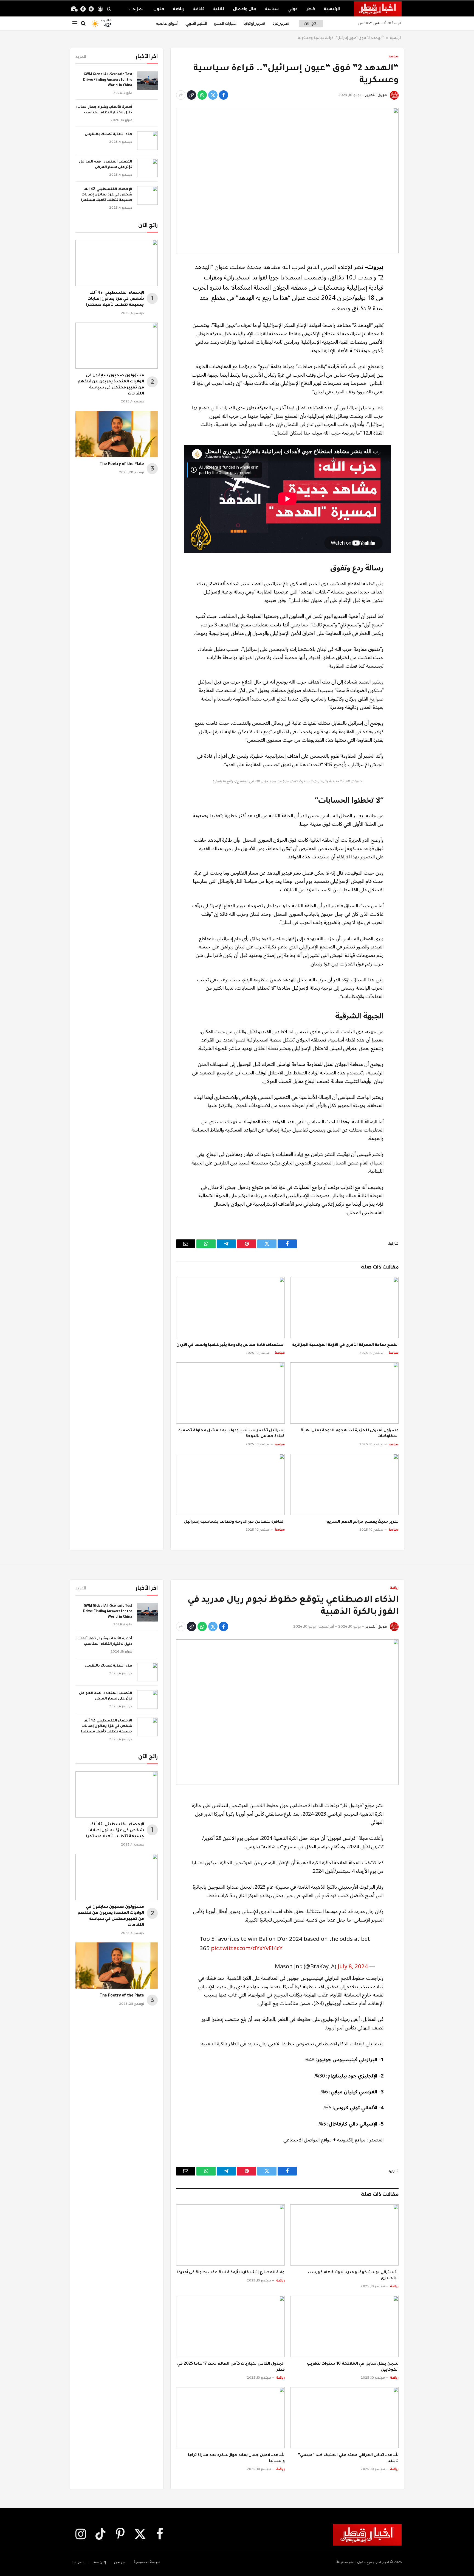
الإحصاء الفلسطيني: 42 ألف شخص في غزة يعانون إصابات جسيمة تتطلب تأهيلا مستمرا (107, 195)
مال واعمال (245, 9)
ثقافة (199, 9)
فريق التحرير (376, 95)
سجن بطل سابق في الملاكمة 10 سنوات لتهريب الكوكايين (353, 2367)
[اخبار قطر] (378, 9)
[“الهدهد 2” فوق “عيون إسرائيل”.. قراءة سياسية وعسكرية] (287, 181)
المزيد (139, 9)
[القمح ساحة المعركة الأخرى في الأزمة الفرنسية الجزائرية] (345, 1307)
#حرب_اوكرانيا (254, 23)
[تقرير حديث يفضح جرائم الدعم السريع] (345, 1484)
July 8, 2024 (353, 1966)
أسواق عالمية (167, 23)
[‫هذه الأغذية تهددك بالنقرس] (147, 141)
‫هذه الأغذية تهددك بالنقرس (108, 135)
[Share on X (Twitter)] (213, 95)
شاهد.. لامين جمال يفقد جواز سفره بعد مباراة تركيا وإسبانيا (236, 2459)
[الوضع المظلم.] (109, 9)
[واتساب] (202, 95)
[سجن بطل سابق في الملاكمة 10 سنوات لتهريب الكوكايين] (345, 2326)
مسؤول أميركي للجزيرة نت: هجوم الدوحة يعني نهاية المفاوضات (350, 1434)
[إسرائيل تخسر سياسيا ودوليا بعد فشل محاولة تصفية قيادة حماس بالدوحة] (230, 1393)
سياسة (272, 9)
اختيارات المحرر (225, 23)
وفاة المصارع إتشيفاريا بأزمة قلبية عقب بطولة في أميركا (231, 2273)
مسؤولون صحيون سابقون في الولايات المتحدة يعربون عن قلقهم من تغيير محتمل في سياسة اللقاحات (111, 385)
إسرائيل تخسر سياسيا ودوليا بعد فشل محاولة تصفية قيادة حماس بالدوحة (231, 1434)
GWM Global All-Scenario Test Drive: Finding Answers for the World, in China (108, 80)
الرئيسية (332, 9)
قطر (311, 9)
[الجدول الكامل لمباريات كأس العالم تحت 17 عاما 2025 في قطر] (230, 2326)
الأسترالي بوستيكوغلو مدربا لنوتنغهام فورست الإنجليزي (353, 2276)
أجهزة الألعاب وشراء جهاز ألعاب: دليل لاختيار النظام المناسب (104, 110)
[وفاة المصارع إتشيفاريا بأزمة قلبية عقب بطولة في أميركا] (230, 2235)
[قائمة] (75, 23)
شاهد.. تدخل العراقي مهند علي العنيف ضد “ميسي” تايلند (348, 2459)
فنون (159, 9)
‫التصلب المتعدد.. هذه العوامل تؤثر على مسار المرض (106, 165)
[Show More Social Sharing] (181, 95)
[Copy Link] (191, 95)
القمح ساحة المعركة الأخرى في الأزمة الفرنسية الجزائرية (345, 1345)
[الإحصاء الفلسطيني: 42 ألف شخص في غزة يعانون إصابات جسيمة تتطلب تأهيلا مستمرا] (147, 195)
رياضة (179, 9)
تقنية (219, 9)
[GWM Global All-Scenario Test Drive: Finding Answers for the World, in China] (147, 81)
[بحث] (83, 23)
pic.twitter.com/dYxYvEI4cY (247, 1948)
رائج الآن (311, 23)
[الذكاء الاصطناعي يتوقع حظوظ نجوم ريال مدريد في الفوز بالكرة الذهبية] (287, 1712)
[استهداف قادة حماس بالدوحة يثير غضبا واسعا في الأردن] (230, 1307)
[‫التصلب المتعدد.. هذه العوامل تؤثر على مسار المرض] (147, 168)
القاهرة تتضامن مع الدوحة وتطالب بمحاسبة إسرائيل (234, 1522)
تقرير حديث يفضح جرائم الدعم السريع (362, 1522)
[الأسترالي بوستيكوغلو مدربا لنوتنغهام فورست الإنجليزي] (345, 2235)
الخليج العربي (196, 23)
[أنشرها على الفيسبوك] (224, 95)
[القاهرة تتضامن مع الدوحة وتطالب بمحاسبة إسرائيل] (230, 1484)
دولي (293, 9)
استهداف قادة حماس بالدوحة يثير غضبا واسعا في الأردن (231, 1345)
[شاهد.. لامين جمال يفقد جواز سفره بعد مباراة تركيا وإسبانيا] (230, 2418)
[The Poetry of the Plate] (117, 434)
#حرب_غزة (281, 23)
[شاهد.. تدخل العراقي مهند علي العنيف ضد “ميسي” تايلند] (345, 2418)
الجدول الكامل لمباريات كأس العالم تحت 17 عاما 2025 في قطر (231, 2367)
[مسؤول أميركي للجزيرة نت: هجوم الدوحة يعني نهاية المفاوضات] (345, 1393)
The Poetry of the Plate (122, 464)
